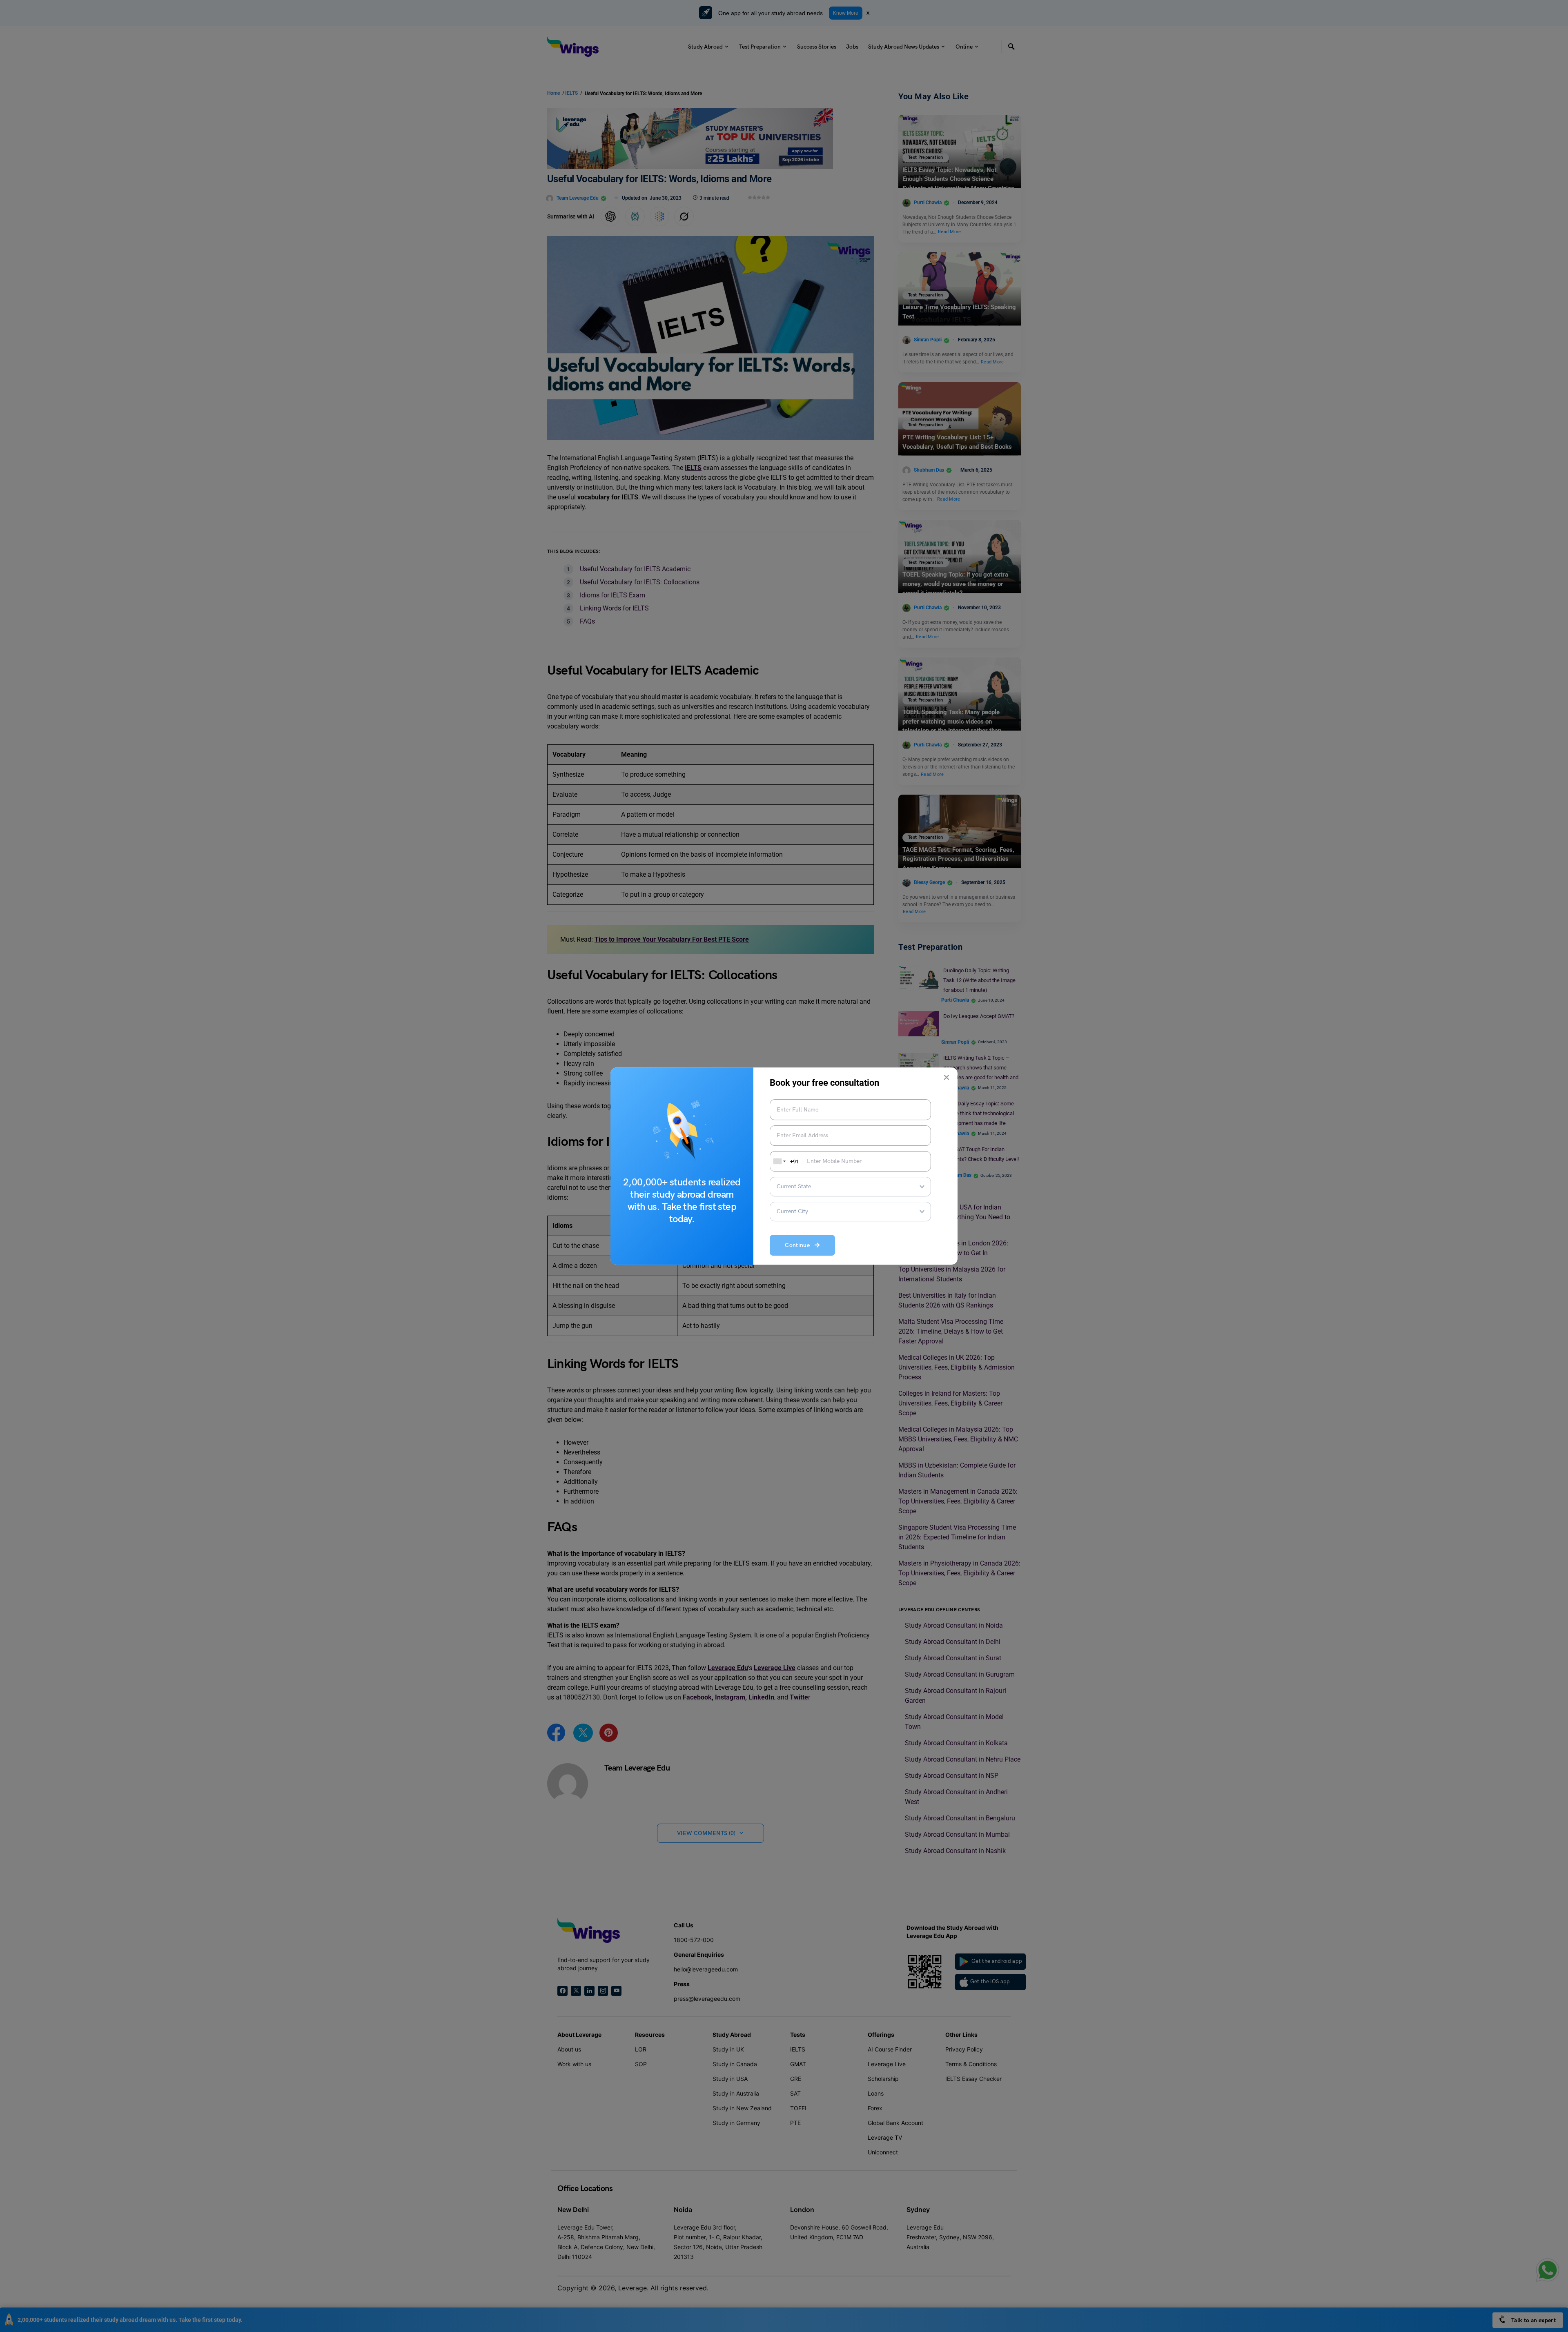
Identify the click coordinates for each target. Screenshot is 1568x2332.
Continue (800, 1246)
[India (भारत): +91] (779, 1161)
